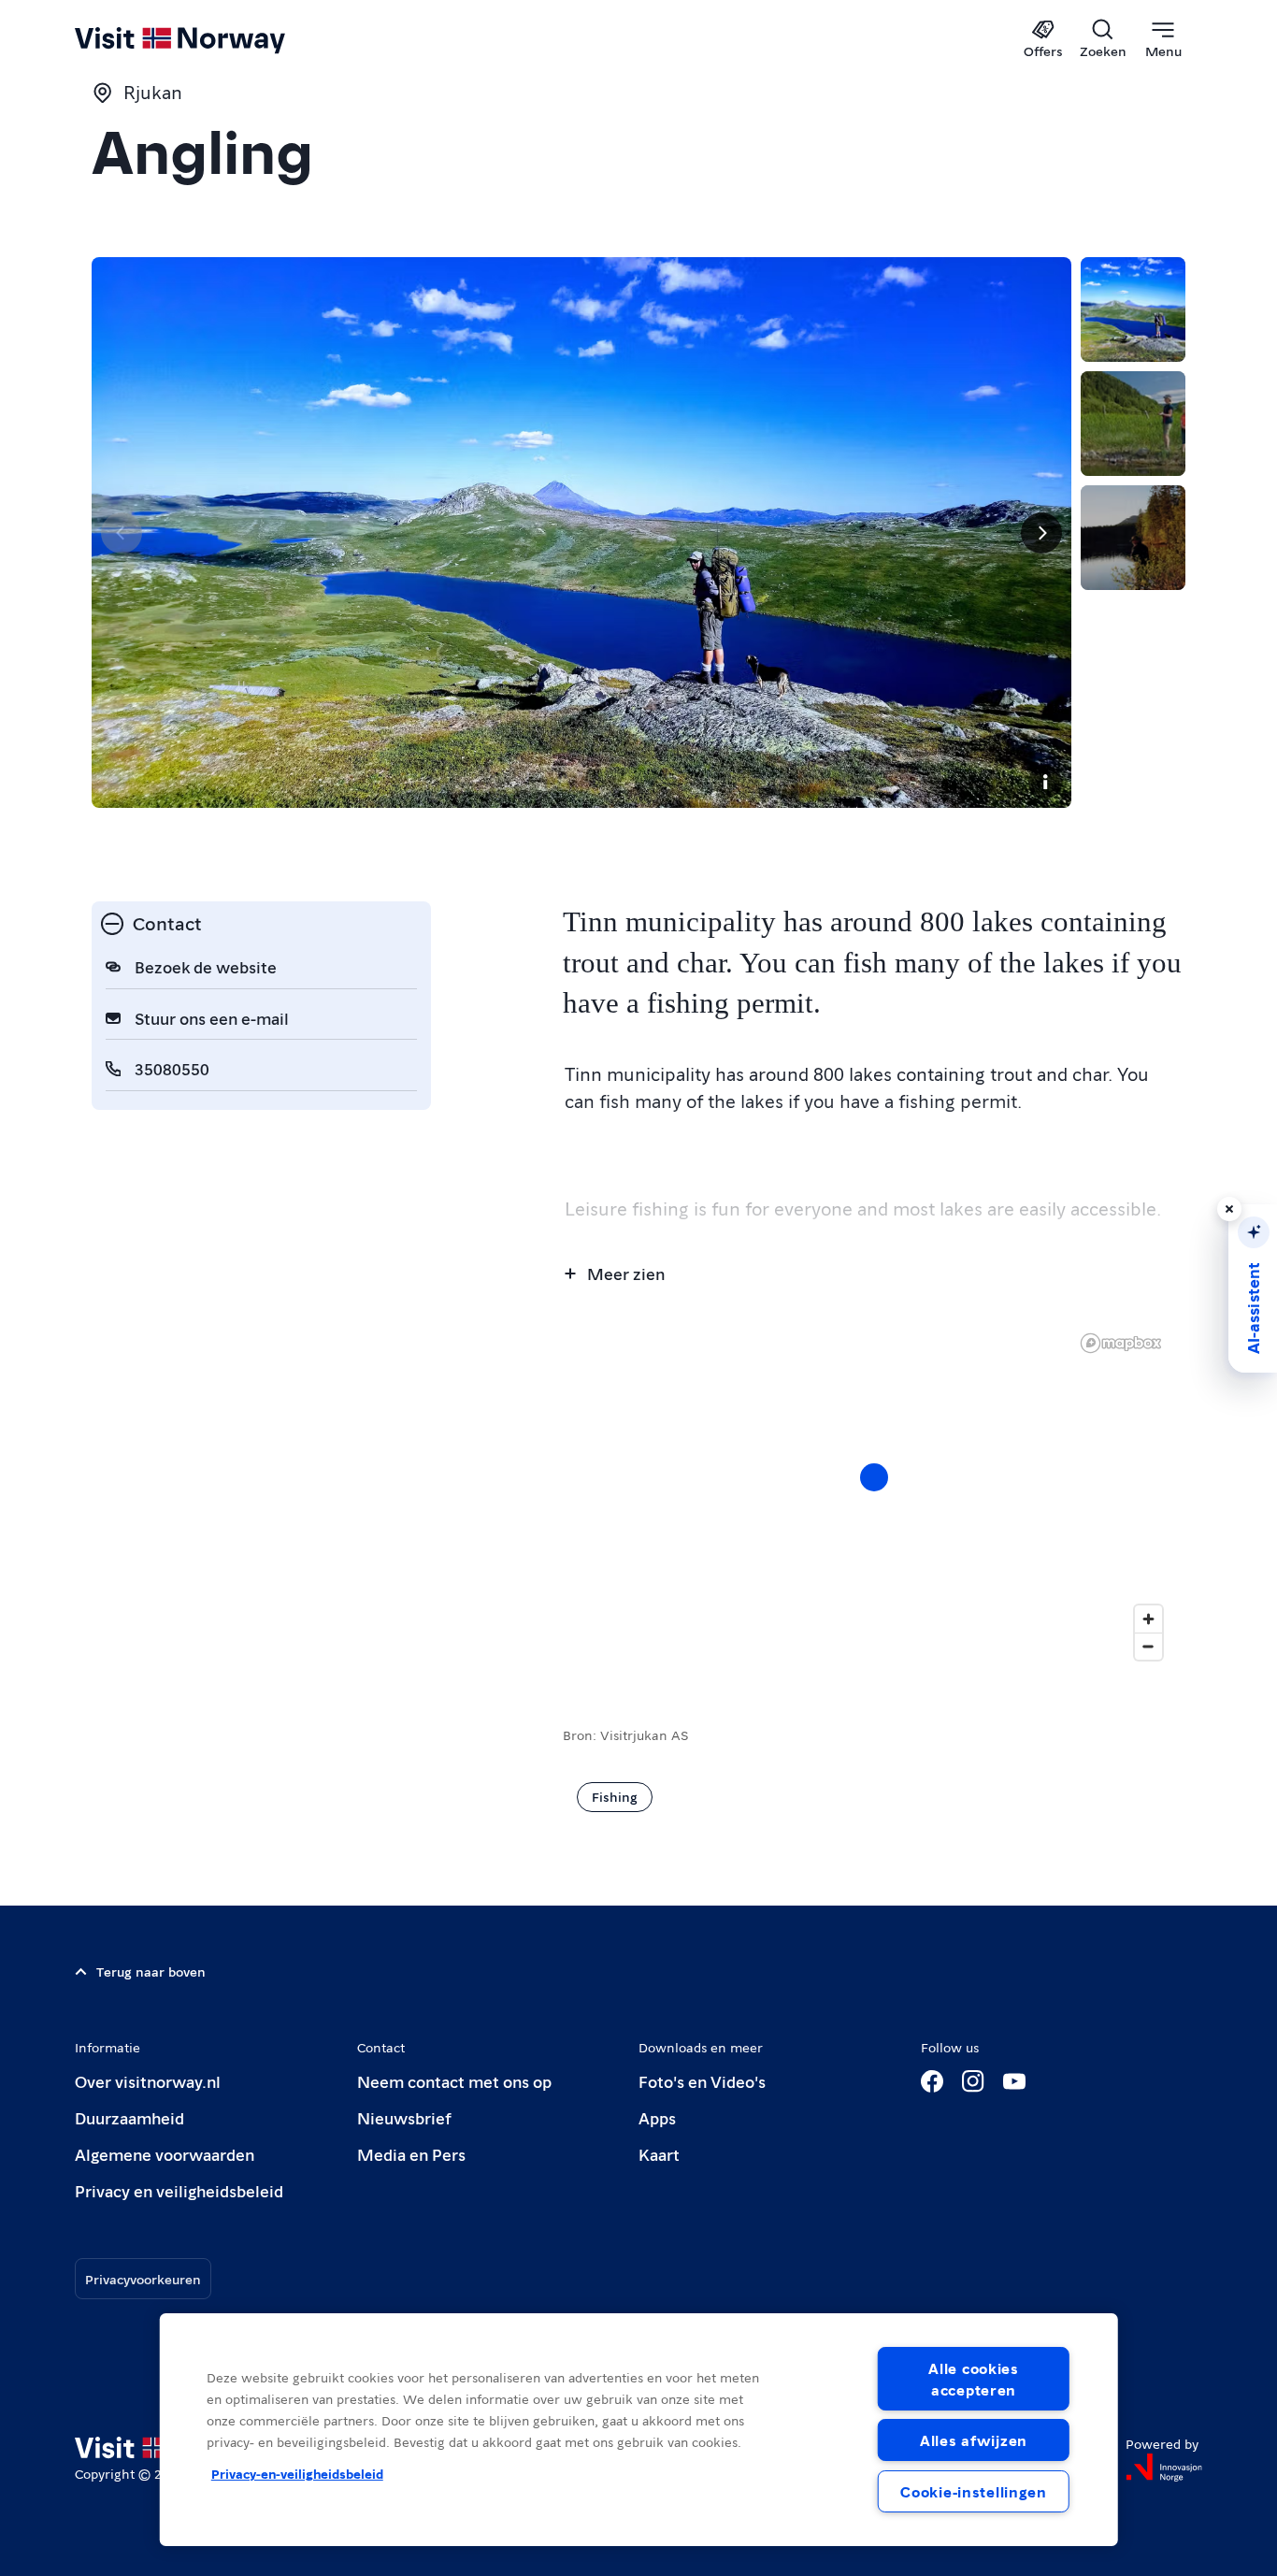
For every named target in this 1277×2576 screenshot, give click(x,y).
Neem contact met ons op (454, 2081)
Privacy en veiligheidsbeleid (179, 2190)
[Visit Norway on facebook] (932, 2081)
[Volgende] (1041, 533)
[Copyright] (1045, 782)
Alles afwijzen (974, 2440)
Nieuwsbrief (404, 2117)
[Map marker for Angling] (874, 1477)
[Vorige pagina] (122, 533)
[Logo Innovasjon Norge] (1164, 2468)
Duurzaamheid (129, 2117)
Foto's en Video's (702, 2081)
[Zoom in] (1148, 1619)
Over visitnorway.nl (148, 2081)
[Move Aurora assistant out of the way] (1229, 1209)
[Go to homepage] (211, 39)
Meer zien (626, 1273)
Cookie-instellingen (974, 2491)
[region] (874, 1496)
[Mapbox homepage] (1121, 1343)
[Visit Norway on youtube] (1014, 2081)
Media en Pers (411, 2154)
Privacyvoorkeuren (143, 2279)
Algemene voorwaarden (165, 2154)
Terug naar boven (151, 1971)
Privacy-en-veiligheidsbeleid (297, 2473)
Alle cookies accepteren (974, 2379)
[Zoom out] (1148, 1646)
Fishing (615, 1796)
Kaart (659, 2154)
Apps (657, 2117)
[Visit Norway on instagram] (973, 2081)
